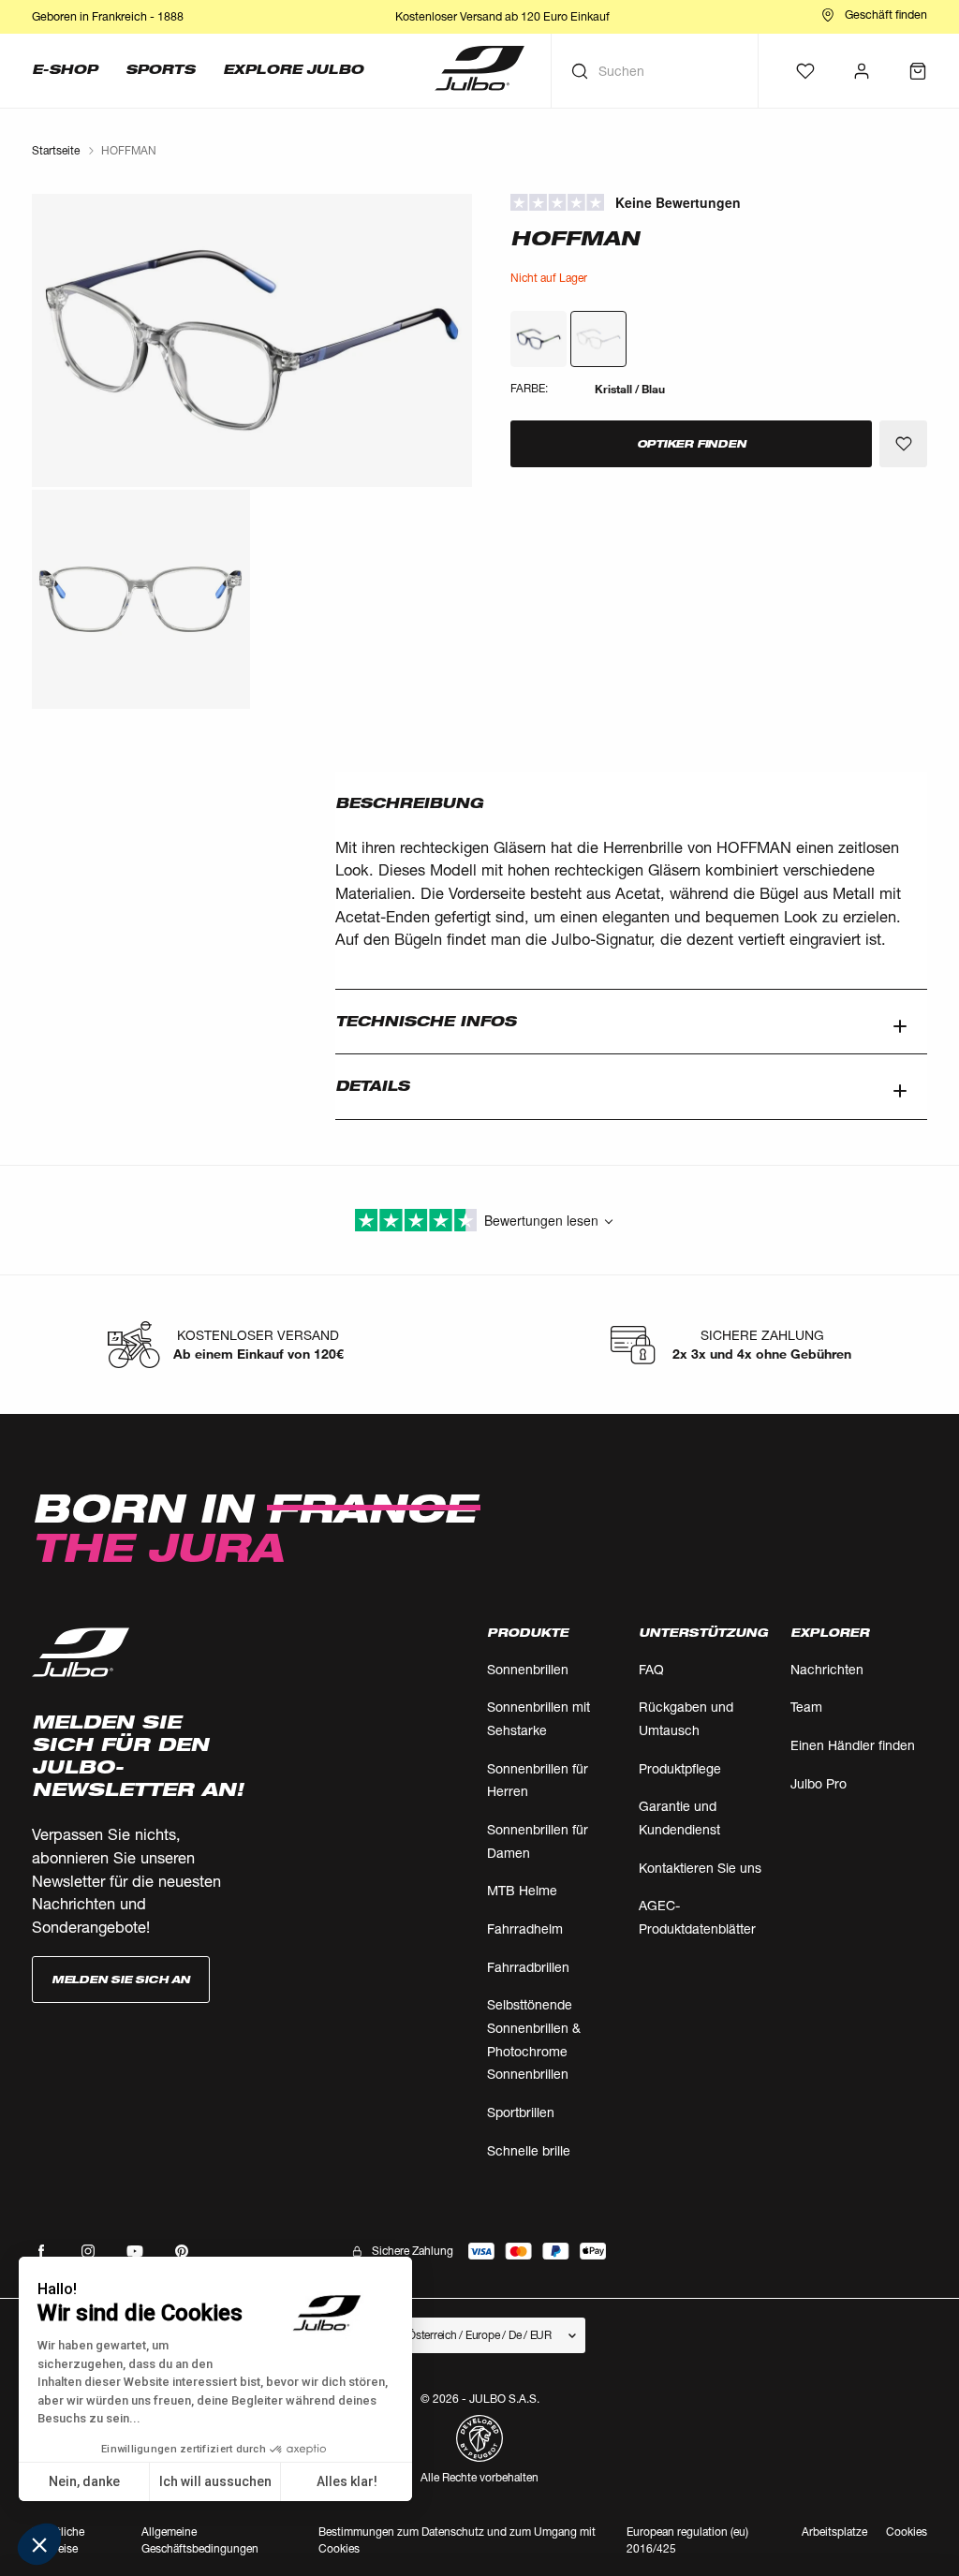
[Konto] (862, 71)
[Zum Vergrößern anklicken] (252, 340)
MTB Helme (522, 1890)
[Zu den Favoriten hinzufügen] (903, 444)
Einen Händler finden (853, 1745)
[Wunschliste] (805, 71)
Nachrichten (827, 1669)
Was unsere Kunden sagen (718, 203)
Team (806, 1707)
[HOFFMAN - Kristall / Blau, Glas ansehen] (539, 339)
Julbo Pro (819, 1783)
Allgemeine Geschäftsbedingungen (200, 2540)
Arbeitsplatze (834, 2532)
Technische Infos (426, 1021)
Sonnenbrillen (528, 1669)
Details (372, 1086)
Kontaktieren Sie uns (700, 1868)
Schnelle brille (529, 2150)
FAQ (651, 1669)
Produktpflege (680, 1768)
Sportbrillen (521, 2112)
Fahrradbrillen (528, 1967)
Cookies (907, 2532)
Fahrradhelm (525, 1928)
